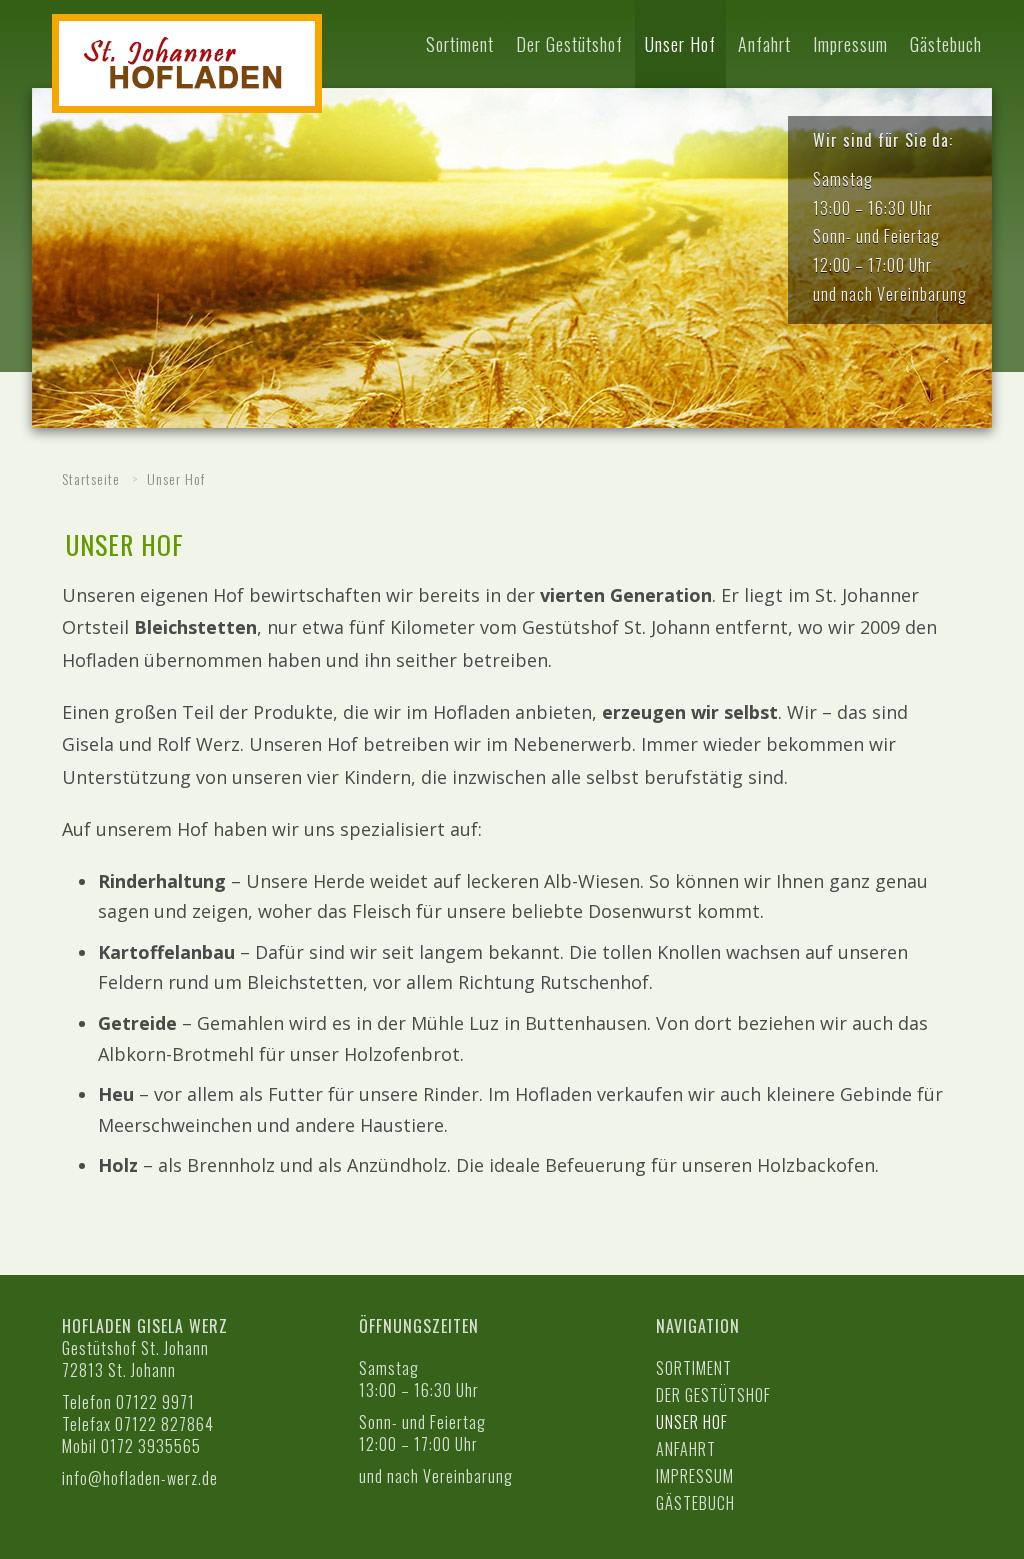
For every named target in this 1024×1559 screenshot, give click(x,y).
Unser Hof (680, 44)
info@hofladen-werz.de (140, 1478)
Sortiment (460, 44)
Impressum (850, 44)
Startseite (91, 478)
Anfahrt (764, 44)
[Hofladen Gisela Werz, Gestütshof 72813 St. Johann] (187, 63)
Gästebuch (946, 44)
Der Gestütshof (569, 44)
